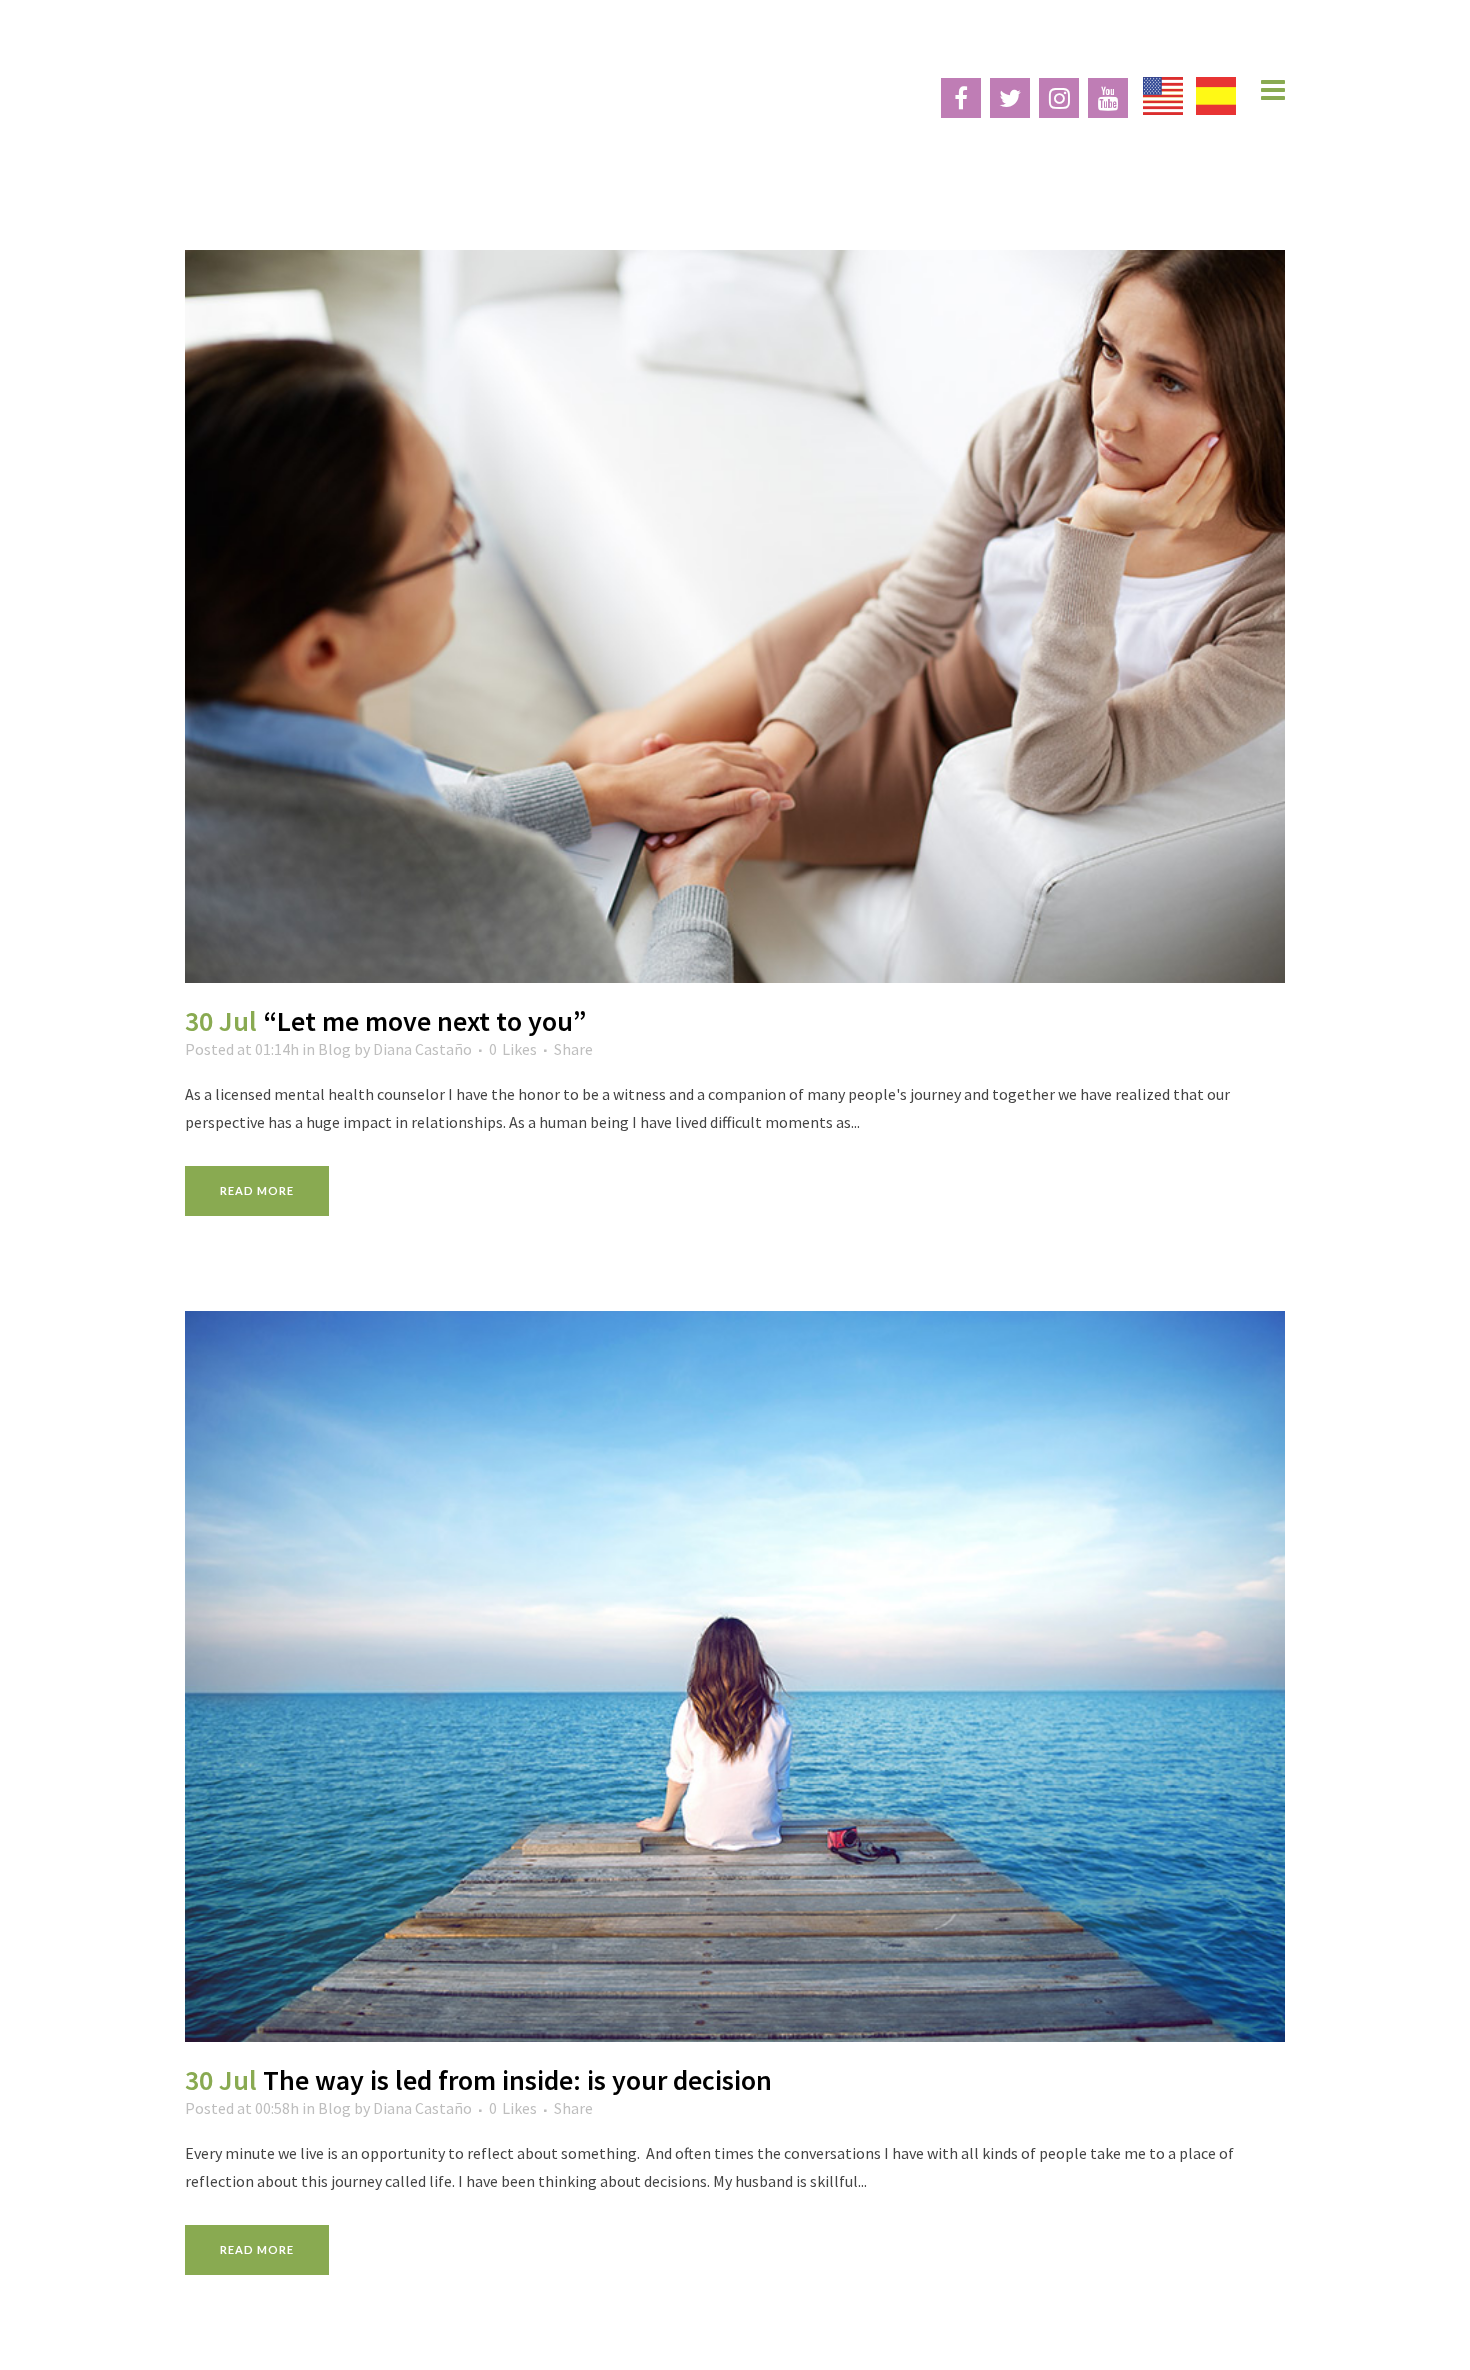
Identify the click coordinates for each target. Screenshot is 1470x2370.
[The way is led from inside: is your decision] (735, 1677)
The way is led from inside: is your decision (517, 2080)
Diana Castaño (422, 1049)
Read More (257, 1190)
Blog (334, 1049)
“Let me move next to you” (425, 1021)
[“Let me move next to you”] (735, 616)
